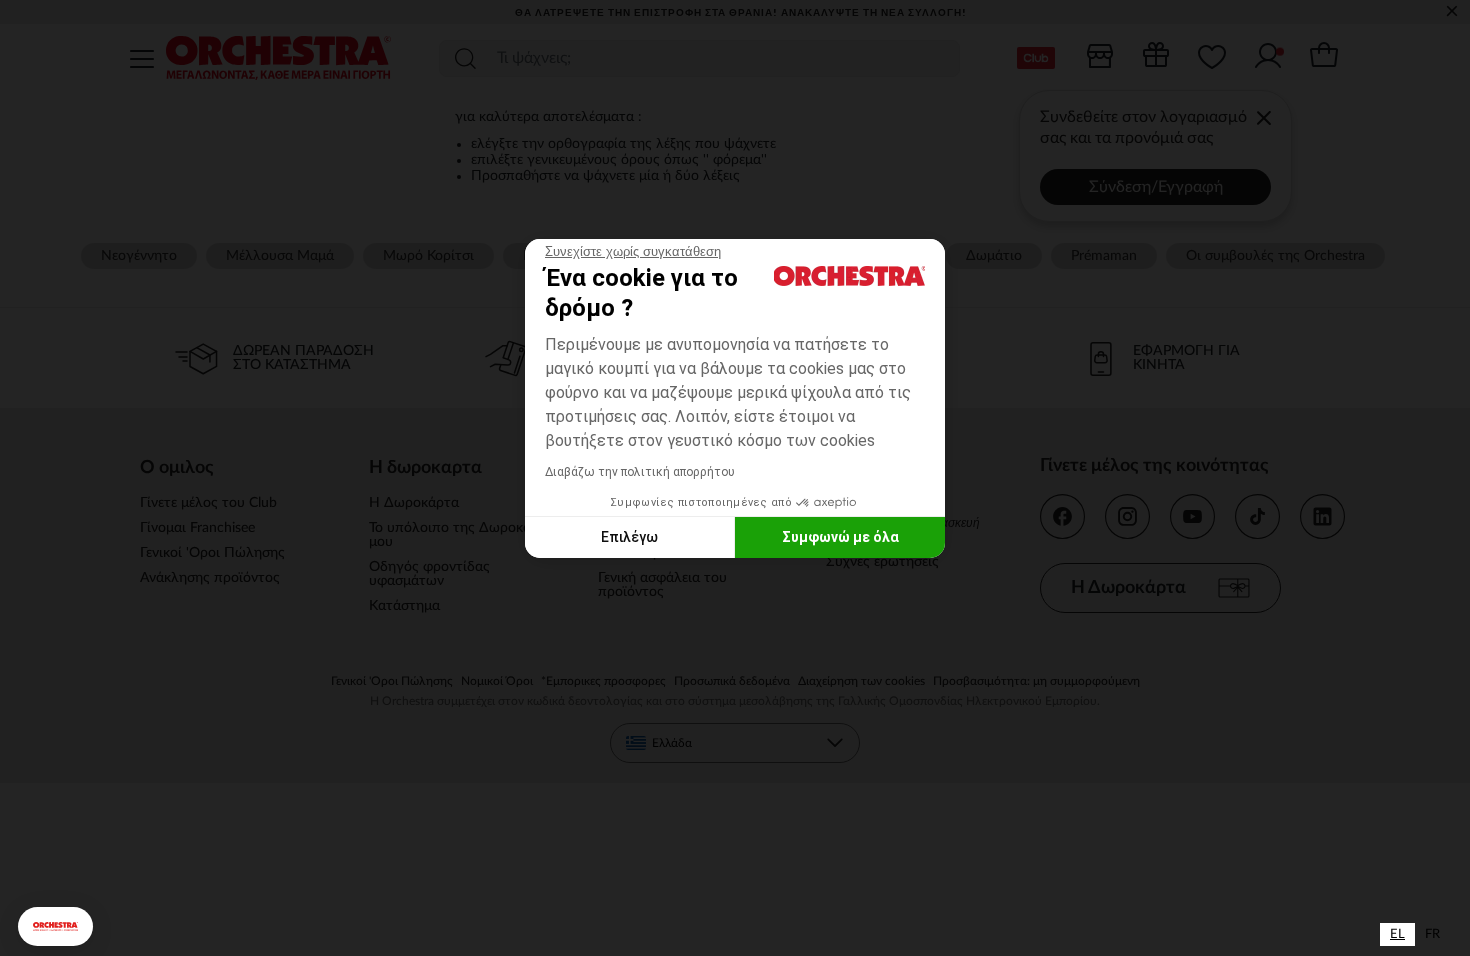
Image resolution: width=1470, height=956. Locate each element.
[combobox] (1397, 934)
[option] (1432, 934)
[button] (55, 926)
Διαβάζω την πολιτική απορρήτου (640, 472)
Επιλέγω (629, 537)
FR (1432, 934)
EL (1397, 934)
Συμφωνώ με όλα (840, 537)
